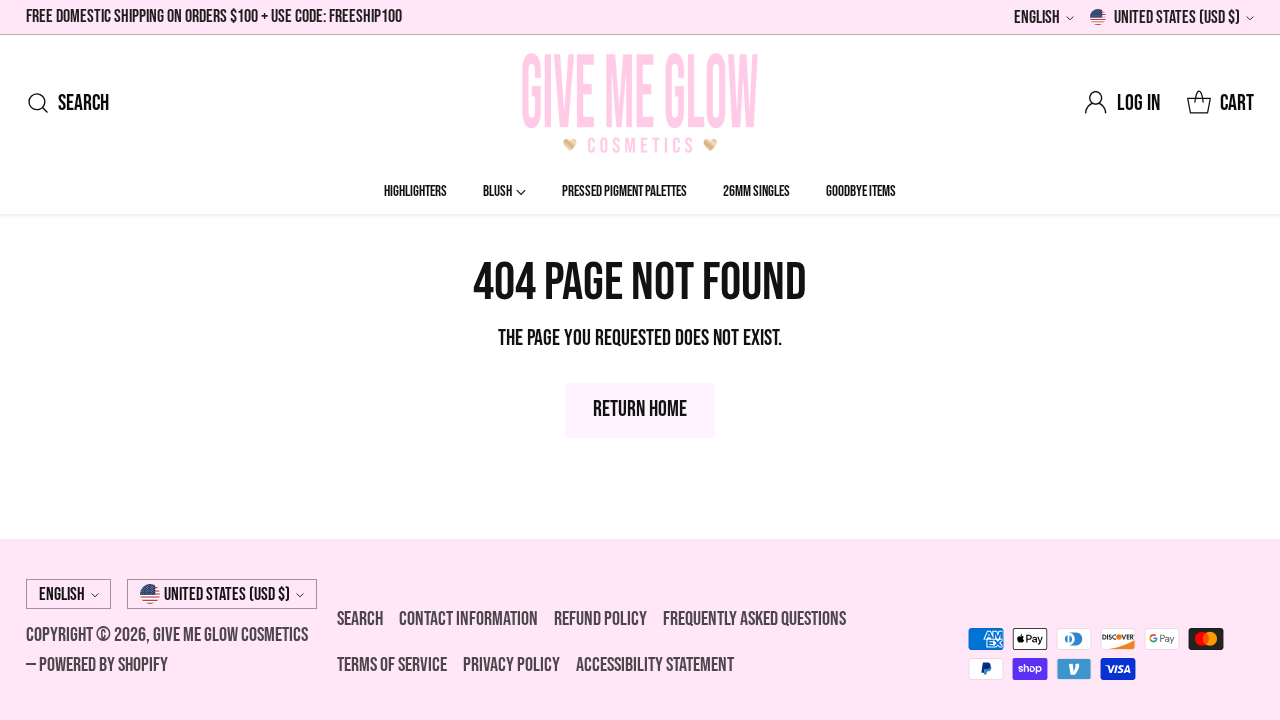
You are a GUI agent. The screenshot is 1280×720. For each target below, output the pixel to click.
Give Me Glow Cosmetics (230, 635)
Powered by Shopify (103, 665)
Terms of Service (392, 665)
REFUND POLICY (600, 619)
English (1037, 17)
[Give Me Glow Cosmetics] (640, 103)
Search (360, 619)
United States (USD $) (1177, 17)
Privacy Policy (511, 665)
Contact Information (468, 619)
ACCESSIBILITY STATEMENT (655, 665)
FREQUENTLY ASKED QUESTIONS (754, 619)
